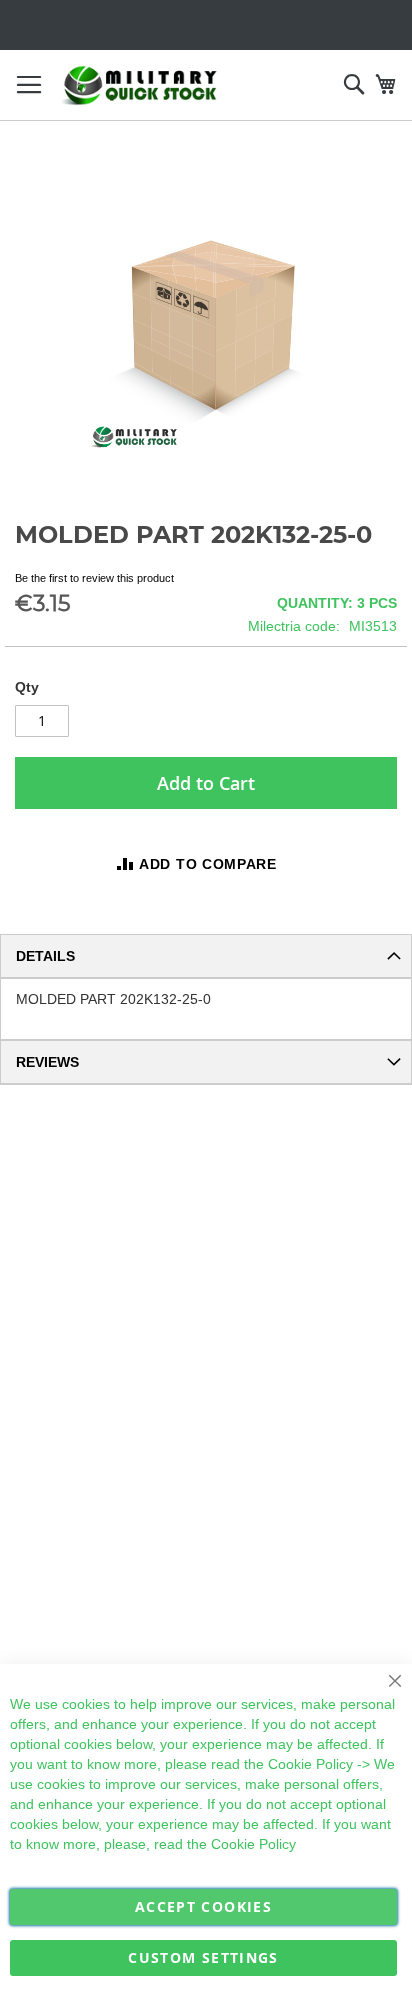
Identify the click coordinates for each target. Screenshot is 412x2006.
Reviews (47, 1062)
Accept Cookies (203, 1906)
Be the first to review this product (94, 578)
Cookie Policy (310, 1764)
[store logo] (140, 85)
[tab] (206, 956)
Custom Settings (203, 1957)
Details (45, 956)
